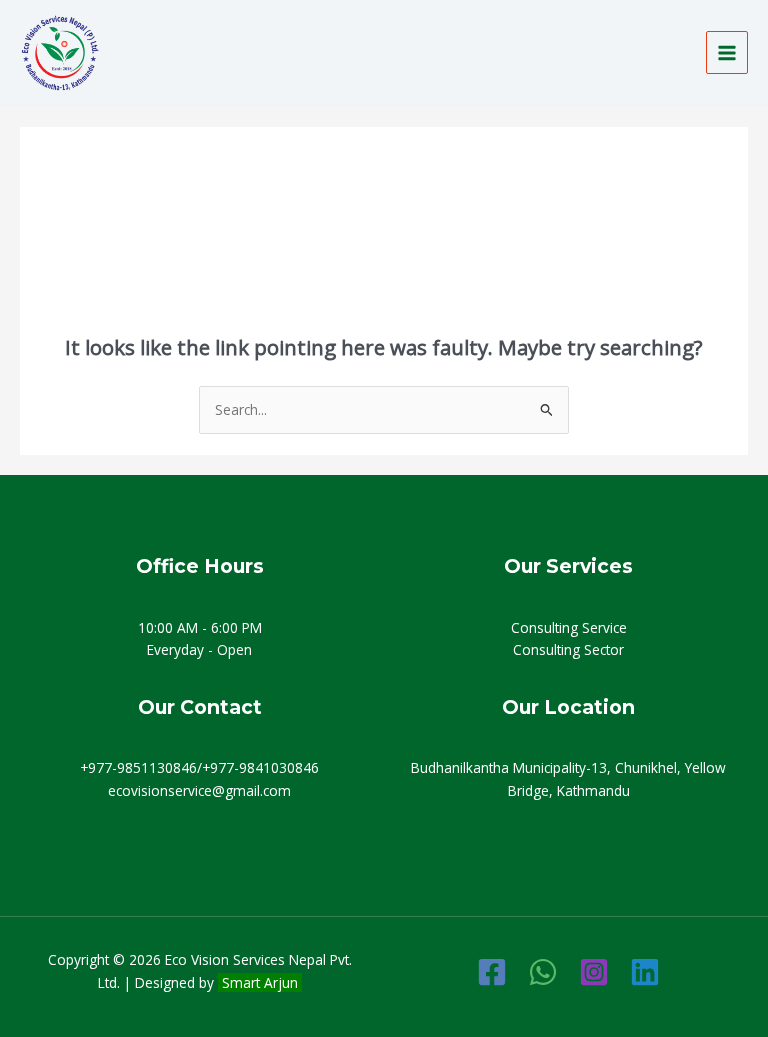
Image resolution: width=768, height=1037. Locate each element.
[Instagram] (594, 972)
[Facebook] (492, 972)
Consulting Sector (568, 649)
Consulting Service (569, 627)
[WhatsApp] (543, 972)
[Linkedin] (645, 972)
